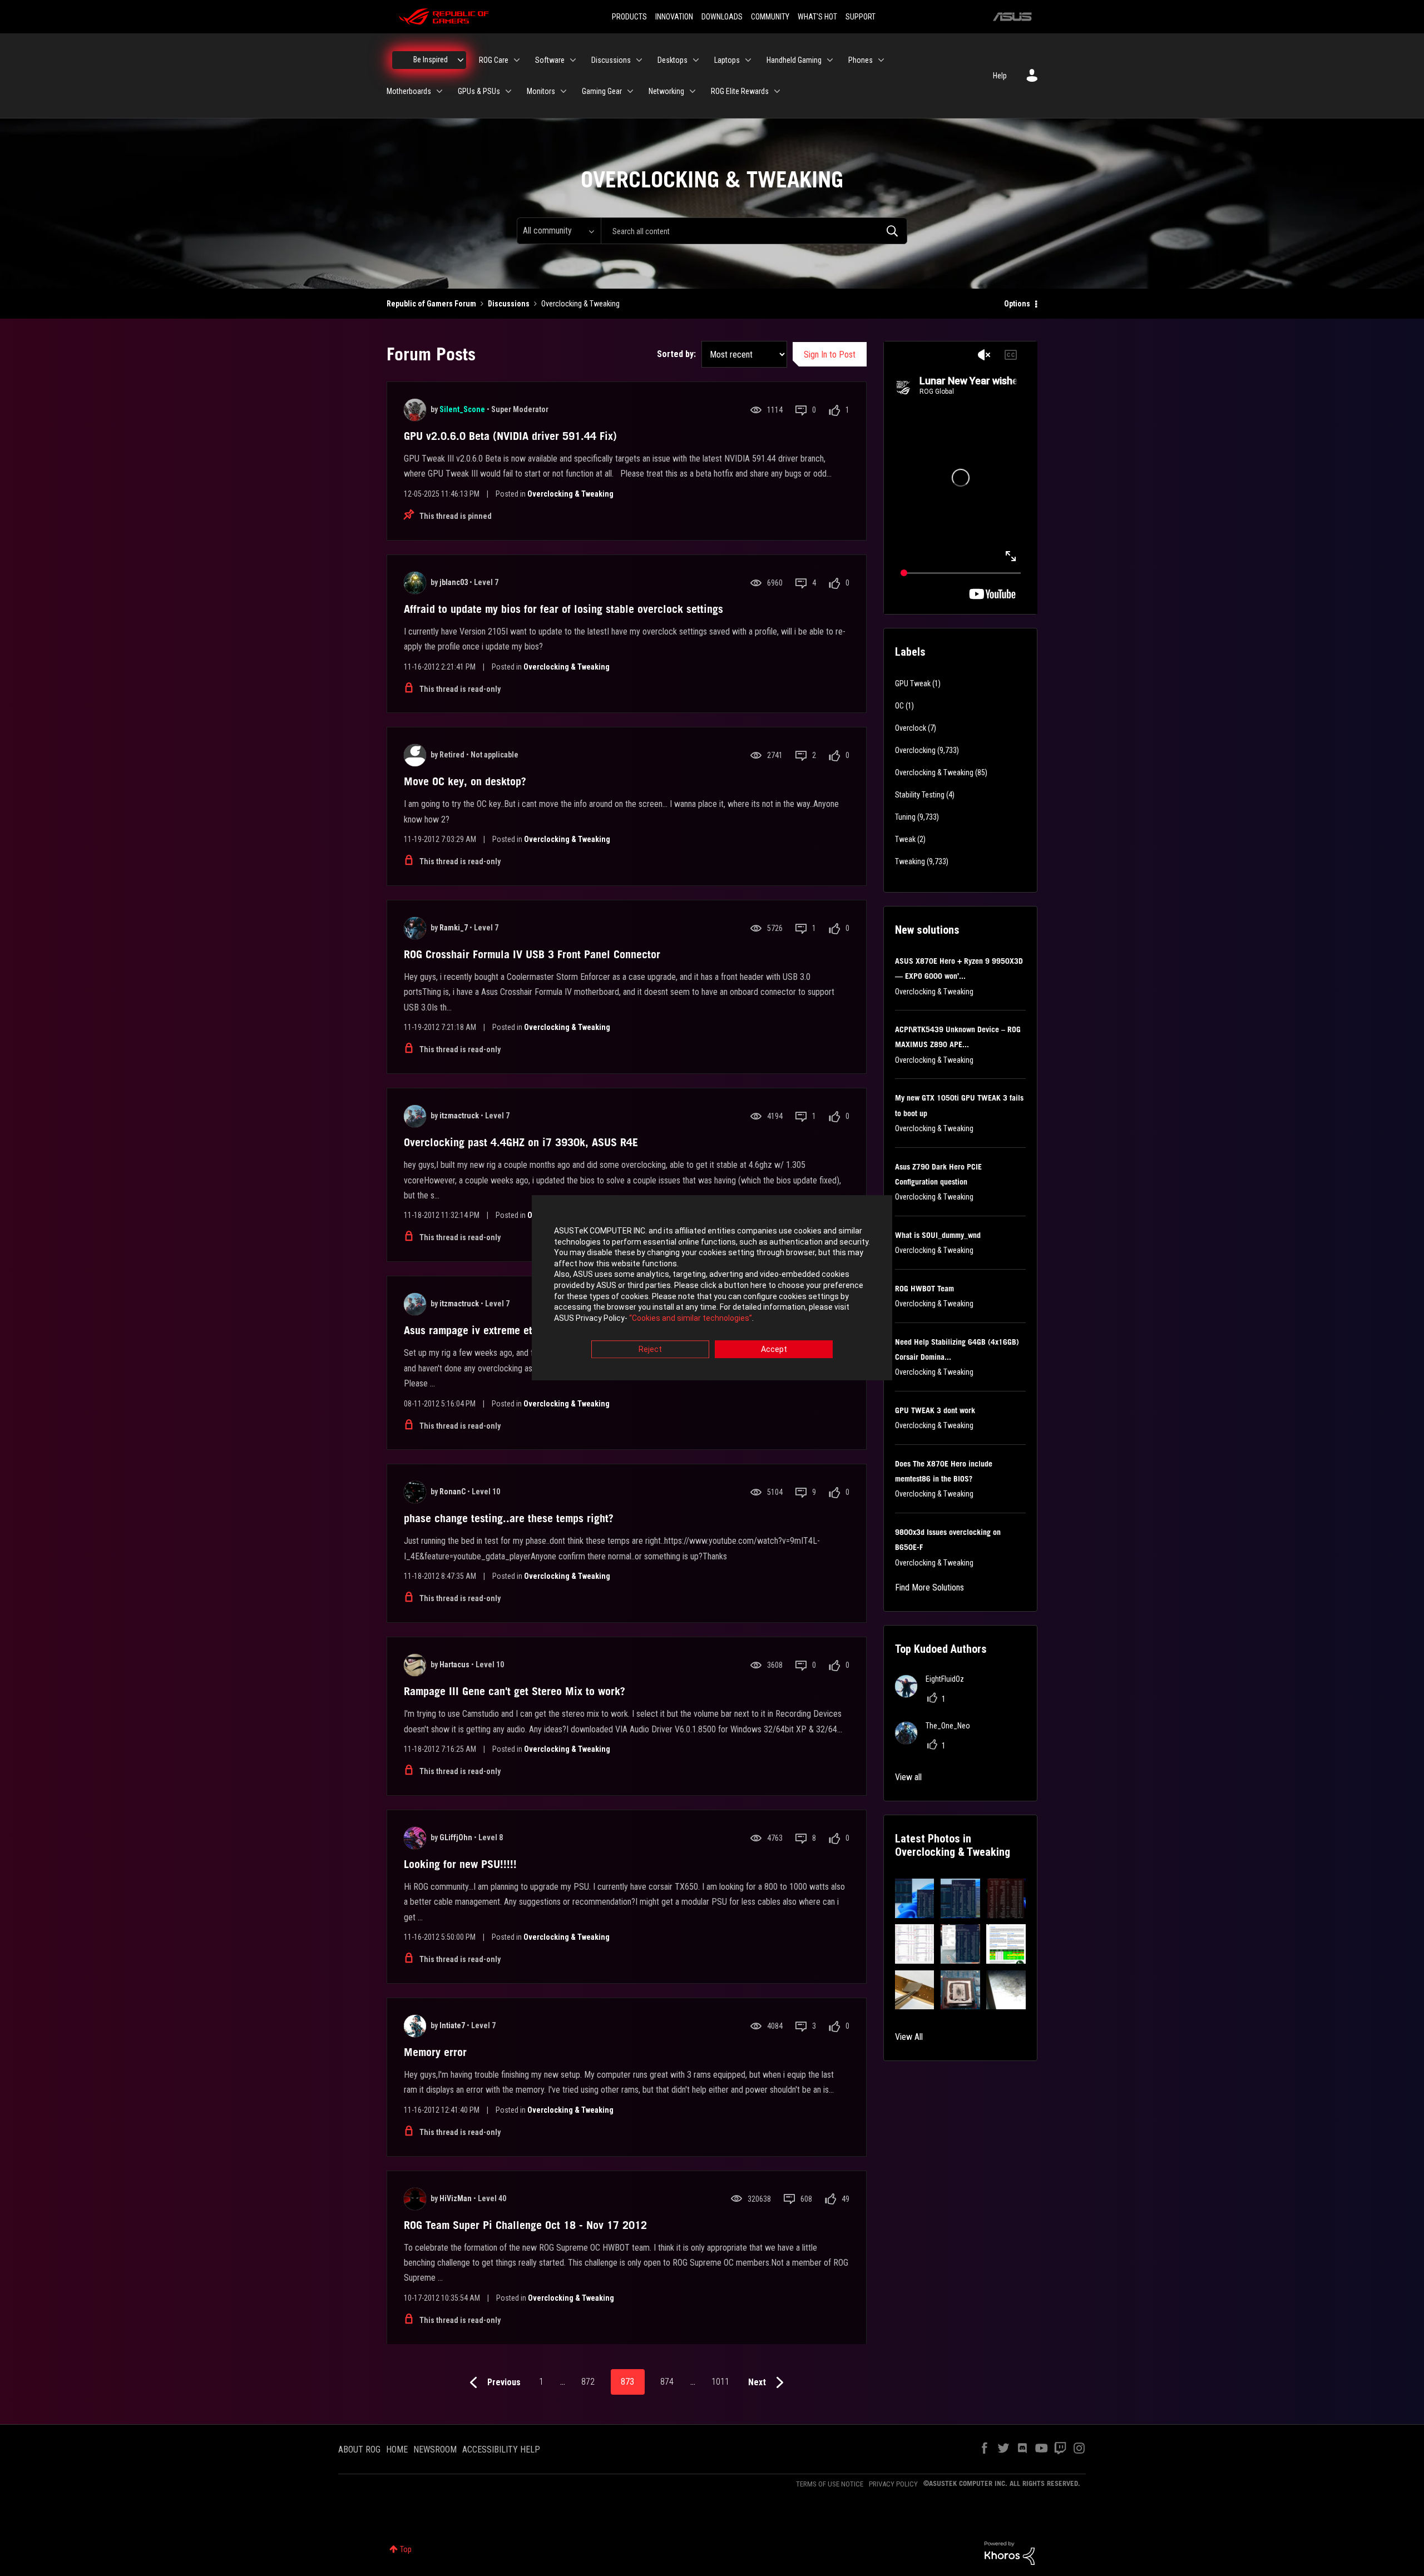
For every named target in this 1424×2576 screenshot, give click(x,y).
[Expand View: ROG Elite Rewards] (777, 91)
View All (909, 2037)
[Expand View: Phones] (881, 60)
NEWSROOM (435, 2449)
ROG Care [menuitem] (494, 60)
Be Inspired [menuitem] (431, 60)
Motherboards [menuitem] (409, 91)
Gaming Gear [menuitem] (602, 91)
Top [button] (406, 2549)
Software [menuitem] (550, 60)
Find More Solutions (929, 1587)
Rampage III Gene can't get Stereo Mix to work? (515, 1691)
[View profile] (415, 410)
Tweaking (910, 861)
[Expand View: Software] (573, 60)
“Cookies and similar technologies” (691, 1318)
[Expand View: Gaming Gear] (630, 91)
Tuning (905, 817)
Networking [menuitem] (666, 91)
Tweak (905, 839)
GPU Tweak (913, 683)
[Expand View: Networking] (693, 91)
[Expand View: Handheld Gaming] (830, 60)
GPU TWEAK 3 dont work (935, 1410)
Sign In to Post (830, 355)
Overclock (911, 728)
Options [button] (1017, 304)
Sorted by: (676, 354)
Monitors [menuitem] (541, 91)
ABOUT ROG (359, 2449)
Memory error (435, 2052)
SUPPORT (861, 17)
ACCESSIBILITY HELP (501, 2449)
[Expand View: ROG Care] (517, 60)
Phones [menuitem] (861, 60)
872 (588, 2382)
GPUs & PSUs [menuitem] (479, 91)
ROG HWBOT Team (924, 1289)
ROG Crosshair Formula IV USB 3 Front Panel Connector (532, 954)
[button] (915, 1898)
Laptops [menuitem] (727, 60)
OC (899, 706)
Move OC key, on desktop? (465, 781)
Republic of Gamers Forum (431, 304)
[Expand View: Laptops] (748, 60)
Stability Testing (920, 795)
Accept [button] (774, 1350)
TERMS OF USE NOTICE (830, 2484)
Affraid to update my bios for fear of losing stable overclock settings (563, 609)
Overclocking (915, 750)
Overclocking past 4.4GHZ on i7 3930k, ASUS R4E (521, 1142)
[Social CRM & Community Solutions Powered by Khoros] (1010, 2553)
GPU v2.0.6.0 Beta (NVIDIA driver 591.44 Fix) (510, 436)
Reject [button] (650, 1350)
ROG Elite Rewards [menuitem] (740, 91)
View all (908, 1777)
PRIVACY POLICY (893, 2484)
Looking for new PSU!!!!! (460, 1864)
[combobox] (754, 231)
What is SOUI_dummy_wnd (938, 1235)
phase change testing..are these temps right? (509, 1518)
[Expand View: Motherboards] (439, 91)
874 (667, 2382)
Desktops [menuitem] (673, 60)
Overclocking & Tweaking (570, 494)
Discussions (509, 304)
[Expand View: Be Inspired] (461, 60)
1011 (720, 2382)
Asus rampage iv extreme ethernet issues (499, 1330)
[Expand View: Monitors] (563, 91)
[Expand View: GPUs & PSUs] (508, 91)
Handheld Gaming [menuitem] (794, 60)
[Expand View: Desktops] (696, 60)
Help (1000, 76)
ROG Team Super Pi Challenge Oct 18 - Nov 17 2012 (525, 2225)
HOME (397, 2449)
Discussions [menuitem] (611, 60)
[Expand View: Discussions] (639, 60)
